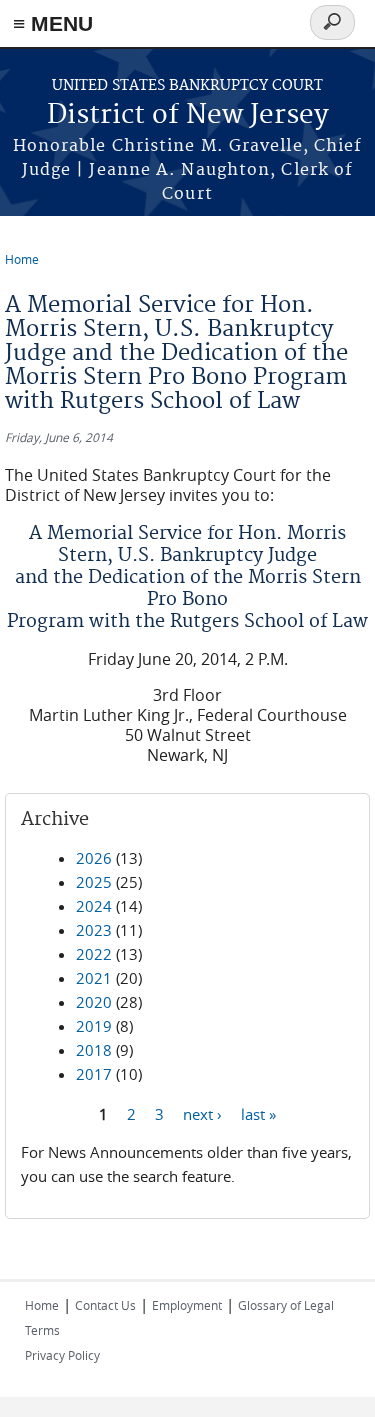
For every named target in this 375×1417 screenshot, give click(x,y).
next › (202, 1113)
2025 (94, 882)
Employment (187, 1305)
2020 (94, 1002)
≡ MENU (53, 23)
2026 (94, 858)
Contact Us (105, 1305)
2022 (94, 954)
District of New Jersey (188, 115)
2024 (94, 906)
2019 (94, 1026)
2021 (94, 978)
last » (258, 1113)
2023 (94, 930)
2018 (94, 1050)
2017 (94, 1074)
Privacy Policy (62, 1355)
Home (22, 259)
